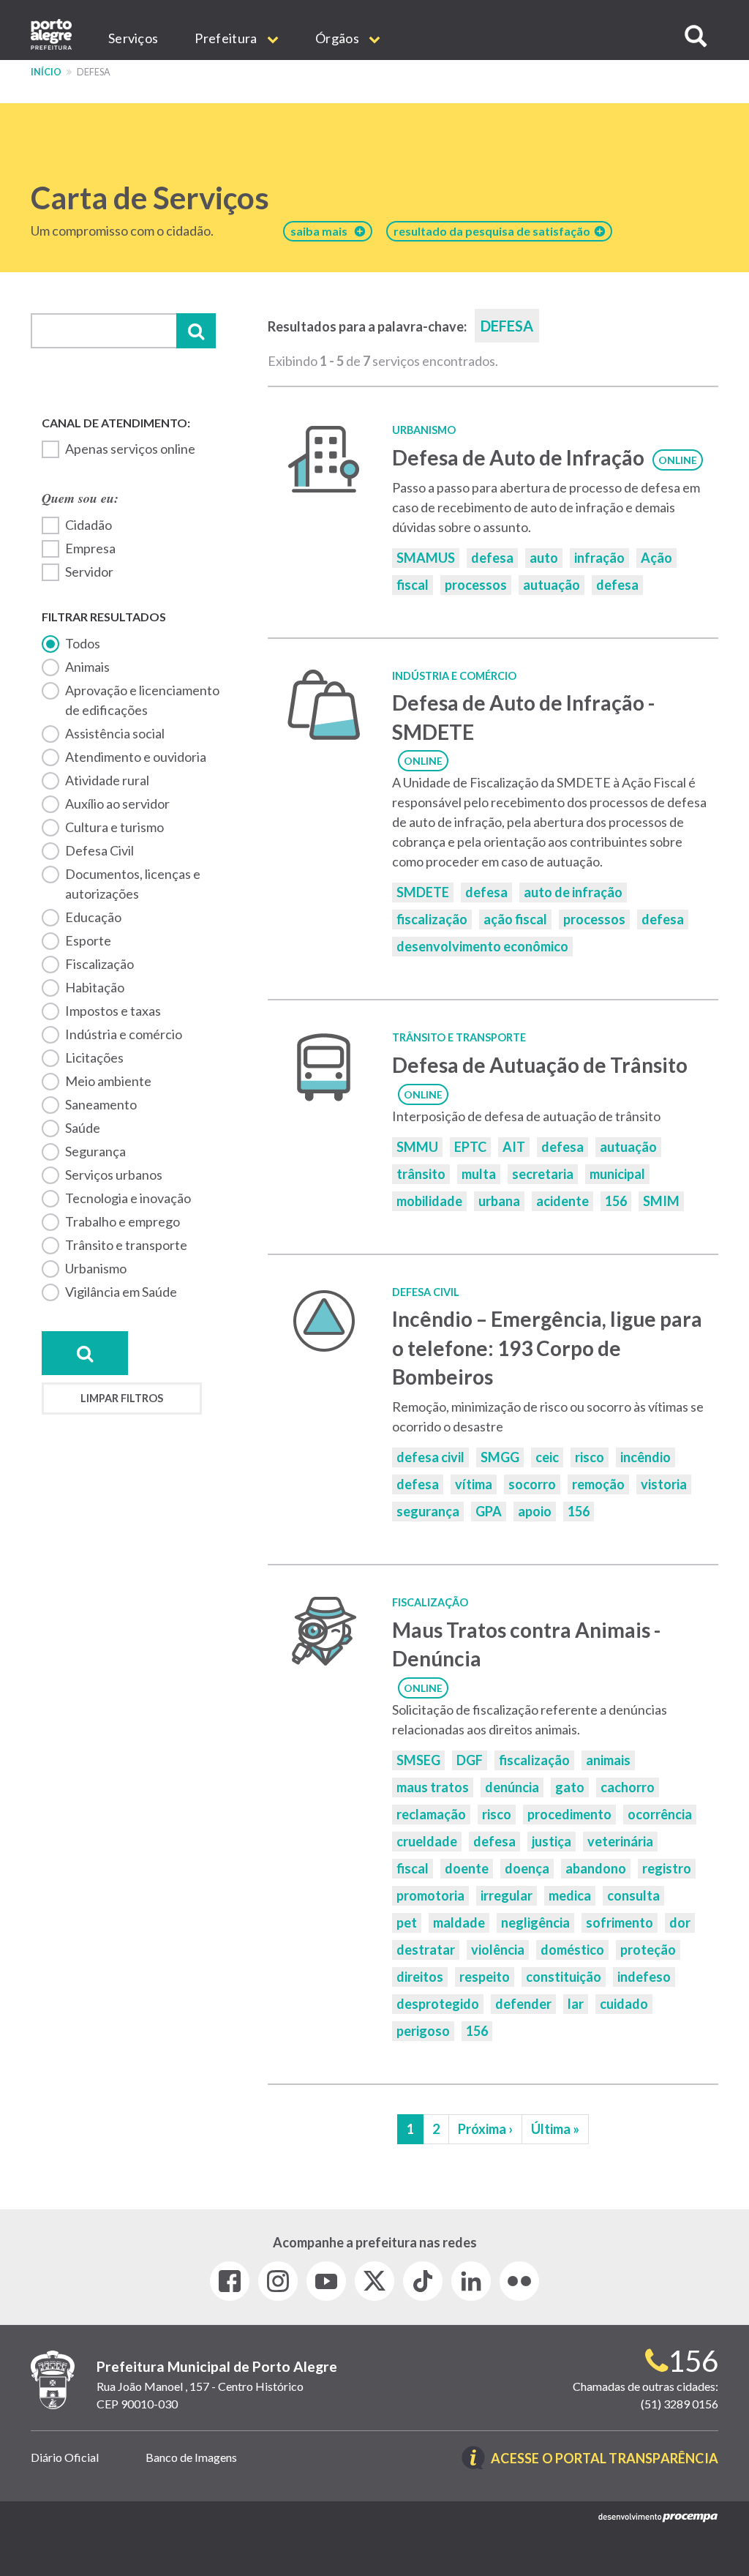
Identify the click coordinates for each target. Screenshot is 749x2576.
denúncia (512, 1787)
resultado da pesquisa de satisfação (494, 231)
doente (467, 1868)
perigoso (423, 2031)
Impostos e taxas (113, 1011)
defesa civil (430, 1457)
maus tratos (433, 1787)
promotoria (430, 1895)
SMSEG (418, 1760)
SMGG (500, 1457)
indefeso (644, 1977)
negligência (535, 1922)
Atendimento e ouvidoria (136, 757)
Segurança (95, 1151)
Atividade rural (107, 780)
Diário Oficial (65, 2457)
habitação (95, 987)
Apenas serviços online (130, 449)
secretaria (543, 1174)
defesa (492, 558)
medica (570, 1895)
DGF (470, 1760)
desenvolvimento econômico (482, 946)
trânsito (421, 1174)
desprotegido (438, 2004)
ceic (547, 1457)
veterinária (620, 1841)
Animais (87, 667)
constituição (564, 1977)
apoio (535, 1511)
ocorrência (660, 1814)
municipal (617, 1174)
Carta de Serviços (150, 198)
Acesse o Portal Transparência (605, 2459)
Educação (93, 917)
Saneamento (101, 1104)
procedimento (569, 1814)
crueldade (427, 1841)
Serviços (133, 38)
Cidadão (89, 525)
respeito (485, 1977)
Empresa (90, 548)
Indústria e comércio (124, 1034)
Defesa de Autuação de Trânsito (540, 1065)
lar (576, 2004)
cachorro (628, 1787)
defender (523, 2004)
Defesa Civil (99, 850)
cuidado (624, 2004)
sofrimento (620, 1922)
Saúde (83, 1128)
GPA (489, 1511)
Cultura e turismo (114, 827)
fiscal (413, 585)
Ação (656, 558)
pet (407, 1922)
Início (46, 72)
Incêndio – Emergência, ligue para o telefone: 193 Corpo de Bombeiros (547, 1348)
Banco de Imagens (191, 2457)
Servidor (89, 572)
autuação (552, 585)
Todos (83, 643)
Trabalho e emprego (123, 1221)
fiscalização (432, 919)
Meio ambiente (108, 1081)
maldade (459, 1922)
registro (667, 1868)
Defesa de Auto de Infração (518, 457)
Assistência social (115, 733)
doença (527, 1868)
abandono (596, 1868)
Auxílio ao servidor (117, 804)
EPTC (470, 1147)
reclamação (431, 1814)
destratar (426, 1950)
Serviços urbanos (114, 1175)
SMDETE (423, 892)
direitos (420, 1977)
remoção (598, 1484)
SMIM (661, 1201)
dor (680, 1922)
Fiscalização (99, 964)
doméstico (572, 1950)
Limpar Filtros (122, 1398)
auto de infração (573, 892)
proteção (648, 1950)
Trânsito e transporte (126, 1245)
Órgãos (338, 38)
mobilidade (429, 1201)
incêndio (646, 1457)
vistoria (664, 1484)
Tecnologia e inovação (128, 1198)
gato (570, 1787)
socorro (532, 1484)
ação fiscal (515, 919)
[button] (696, 36)
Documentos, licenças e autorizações (133, 884)
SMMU (417, 1147)
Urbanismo (96, 1268)
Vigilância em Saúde (121, 1292)
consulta (633, 1895)
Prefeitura (227, 38)
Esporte (88, 940)
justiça (552, 1841)
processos (476, 585)
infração (599, 558)
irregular (507, 1895)
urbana (499, 1201)
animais (608, 1760)
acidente (562, 1201)
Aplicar (196, 331)
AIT (514, 1147)
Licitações (94, 1057)
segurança (428, 1511)
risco (590, 1457)
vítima (474, 1484)
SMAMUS (426, 558)
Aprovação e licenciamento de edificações (142, 700)
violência (498, 1950)
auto (544, 558)
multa (479, 1174)
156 (616, 1201)
